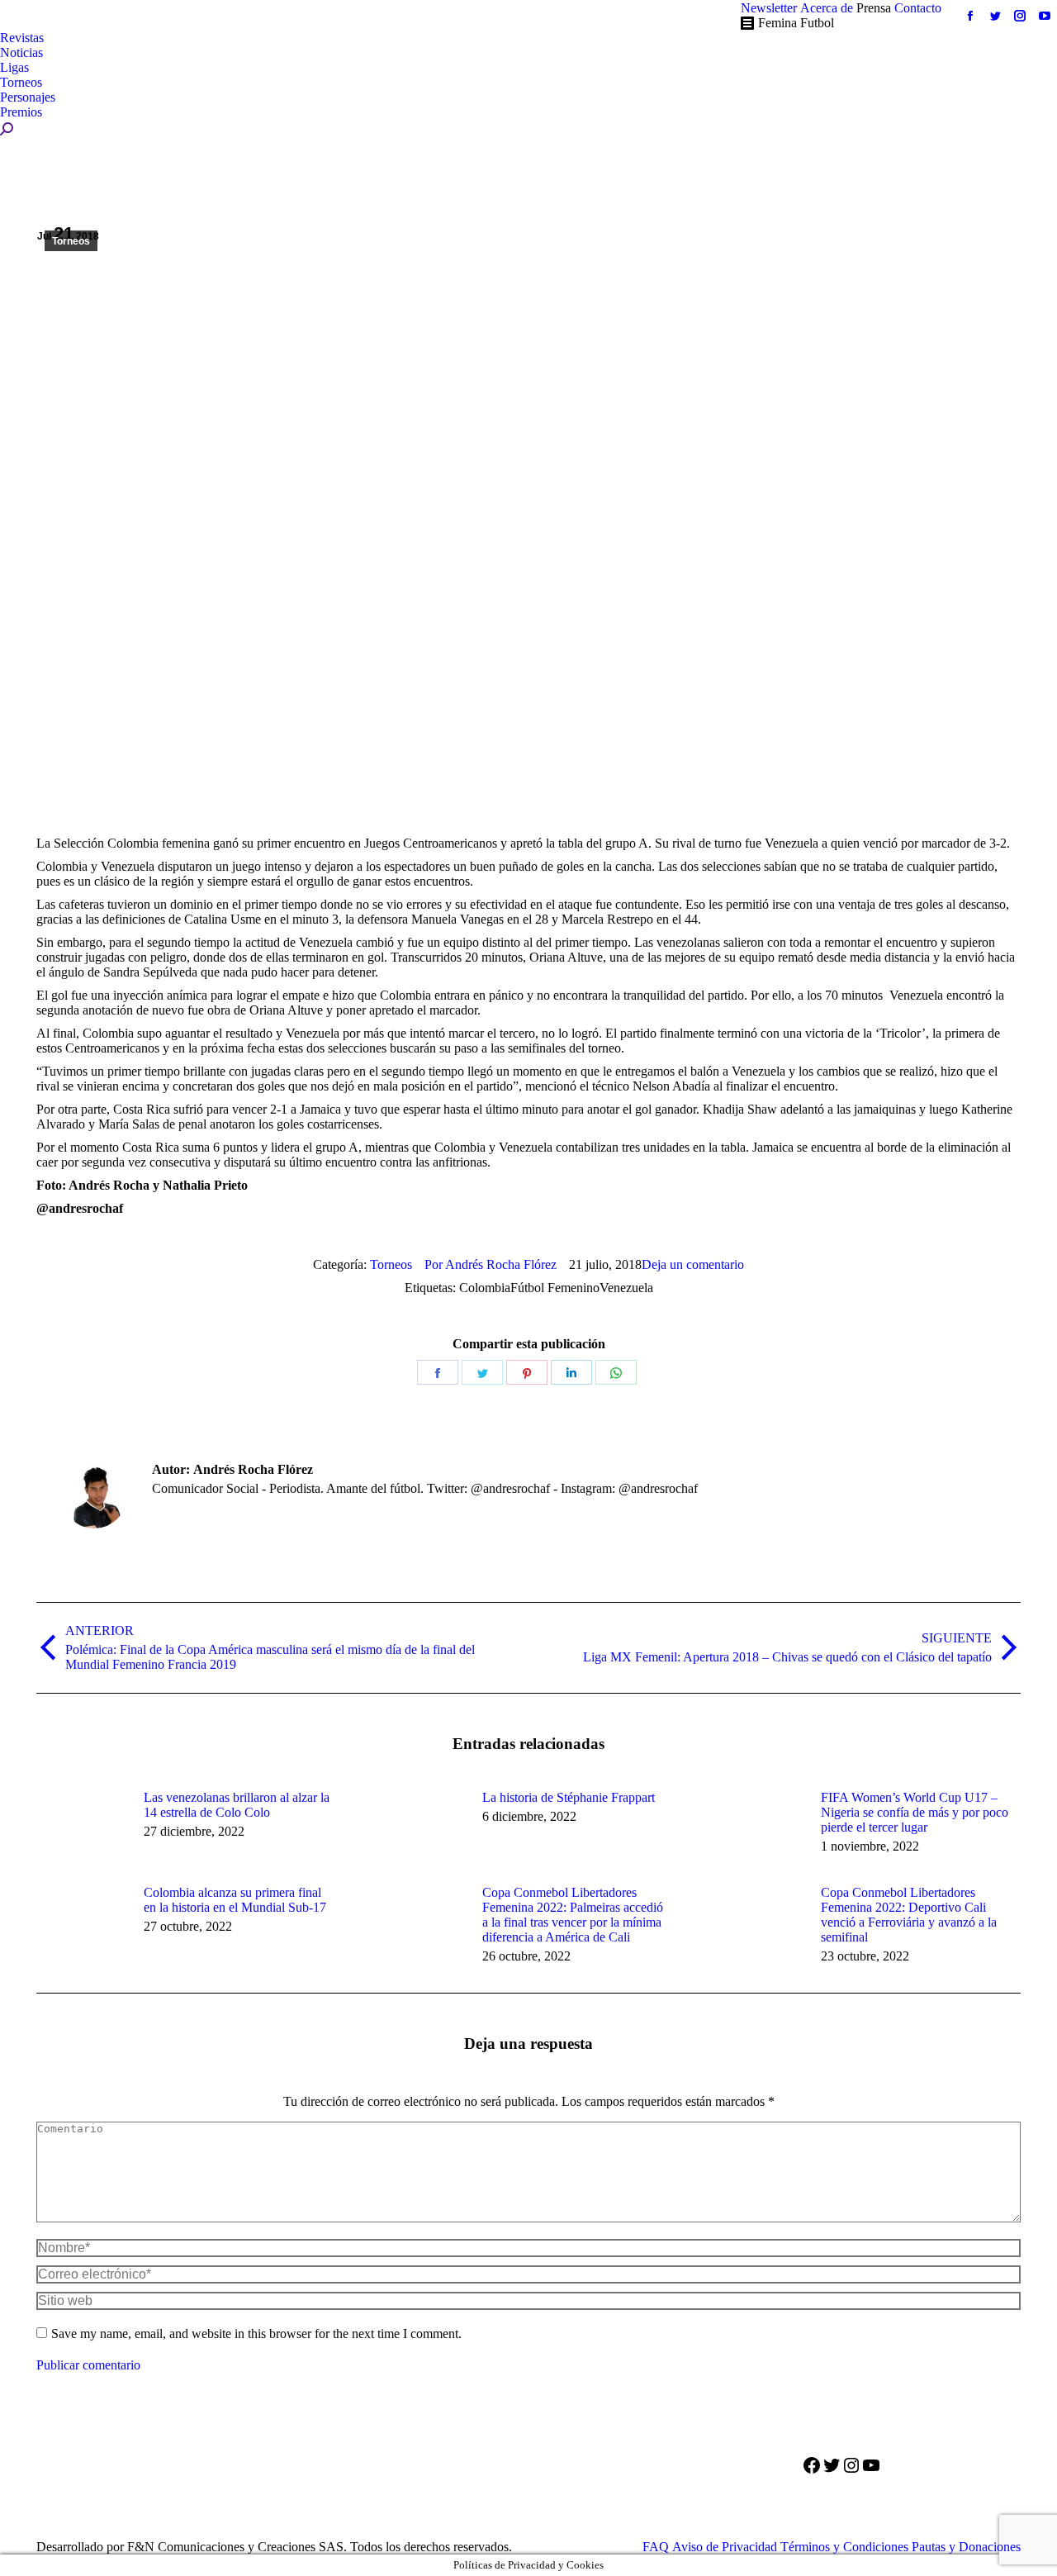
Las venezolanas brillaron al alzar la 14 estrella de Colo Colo (237, 1805)
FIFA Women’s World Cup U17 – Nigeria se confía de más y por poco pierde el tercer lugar (915, 1812)
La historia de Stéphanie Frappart (569, 1797)
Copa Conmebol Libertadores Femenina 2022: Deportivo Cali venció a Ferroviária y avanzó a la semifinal (909, 1915)
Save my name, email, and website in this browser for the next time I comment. (256, 2334)
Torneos (71, 241)
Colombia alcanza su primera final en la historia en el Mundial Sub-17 (235, 1900)
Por (491, 1264)
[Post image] (82, 1827)
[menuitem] (769, 8)
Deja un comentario (693, 1264)
